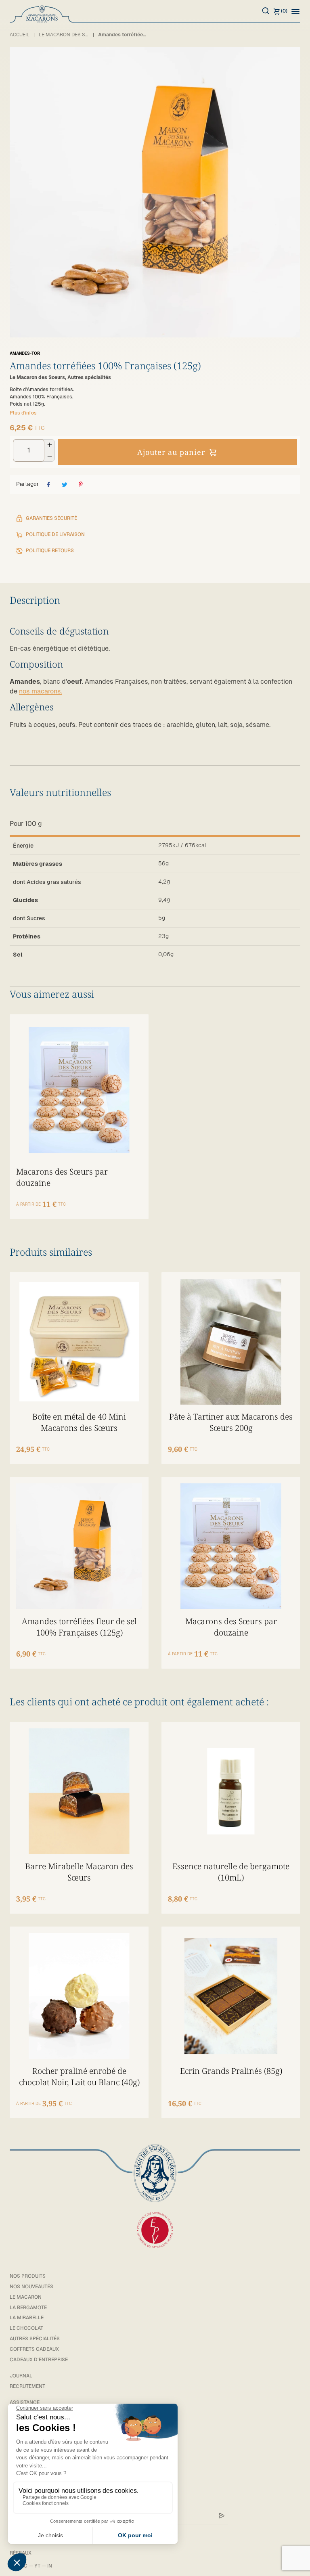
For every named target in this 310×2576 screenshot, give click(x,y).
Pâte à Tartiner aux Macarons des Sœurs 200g (231, 1422)
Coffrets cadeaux (34, 2349)
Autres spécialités (35, 2339)
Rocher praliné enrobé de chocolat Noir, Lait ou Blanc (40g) (79, 2077)
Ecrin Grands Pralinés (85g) (231, 2071)
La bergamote (28, 2308)
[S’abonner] (222, 2516)
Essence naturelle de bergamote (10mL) (231, 1872)
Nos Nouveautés (31, 2287)
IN (50, 2566)
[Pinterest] (81, 484)
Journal (21, 2376)
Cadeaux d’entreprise (39, 2360)
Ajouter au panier (171, 452)
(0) (284, 11)
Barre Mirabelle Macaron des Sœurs (79, 1872)
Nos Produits (28, 2276)
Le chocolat (26, 2328)
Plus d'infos (23, 413)
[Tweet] (65, 484)
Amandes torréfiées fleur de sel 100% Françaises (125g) (79, 1627)
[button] (295, 11)
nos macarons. (41, 691)
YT (37, 2566)
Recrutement (27, 2386)
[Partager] (48, 484)
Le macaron (26, 2297)
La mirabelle (27, 2318)
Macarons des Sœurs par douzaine (62, 1177)
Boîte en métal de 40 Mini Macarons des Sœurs (79, 1422)
